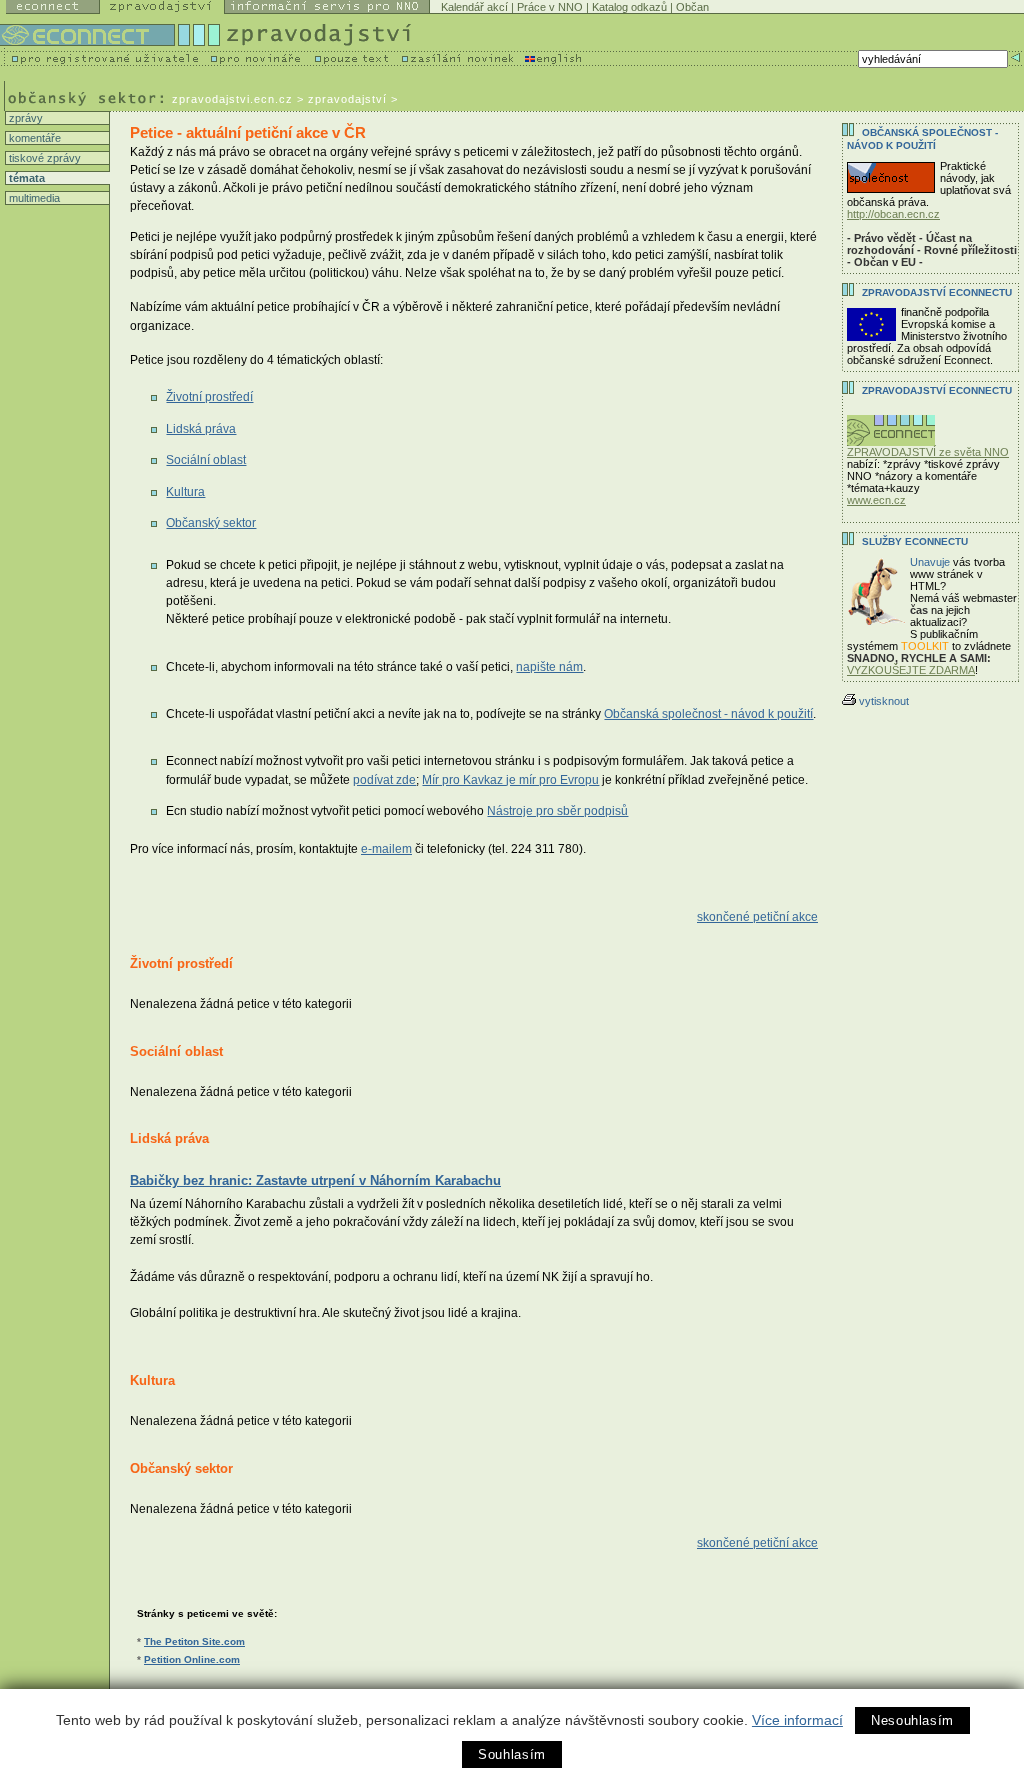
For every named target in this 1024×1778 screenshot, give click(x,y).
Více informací (797, 1720)
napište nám (549, 667)
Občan (692, 7)
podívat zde (384, 780)
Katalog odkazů (629, 7)
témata (25, 178)
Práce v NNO (550, 7)
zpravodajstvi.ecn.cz (232, 99)
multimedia (33, 198)
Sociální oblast (206, 460)
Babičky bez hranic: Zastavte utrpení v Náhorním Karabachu (315, 1180)
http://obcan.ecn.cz (893, 214)
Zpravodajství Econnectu (937, 390)
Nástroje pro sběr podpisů (557, 811)
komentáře (33, 138)
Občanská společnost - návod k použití (708, 714)
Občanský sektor (211, 523)
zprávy (24, 118)
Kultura (185, 492)
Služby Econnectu (915, 541)
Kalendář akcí (474, 7)
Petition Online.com (192, 1659)
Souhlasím (512, 1754)
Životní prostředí (209, 397)
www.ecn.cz (876, 500)
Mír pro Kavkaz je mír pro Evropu (510, 780)
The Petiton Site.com (194, 1641)
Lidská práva (201, 429)
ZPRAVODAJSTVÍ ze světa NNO (928, 452)
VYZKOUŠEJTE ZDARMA (911, 670)
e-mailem (386, 849)
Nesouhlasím (912, 1720)
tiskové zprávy (43, 158)
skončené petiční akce (757, 917)
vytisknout (884, 701)
